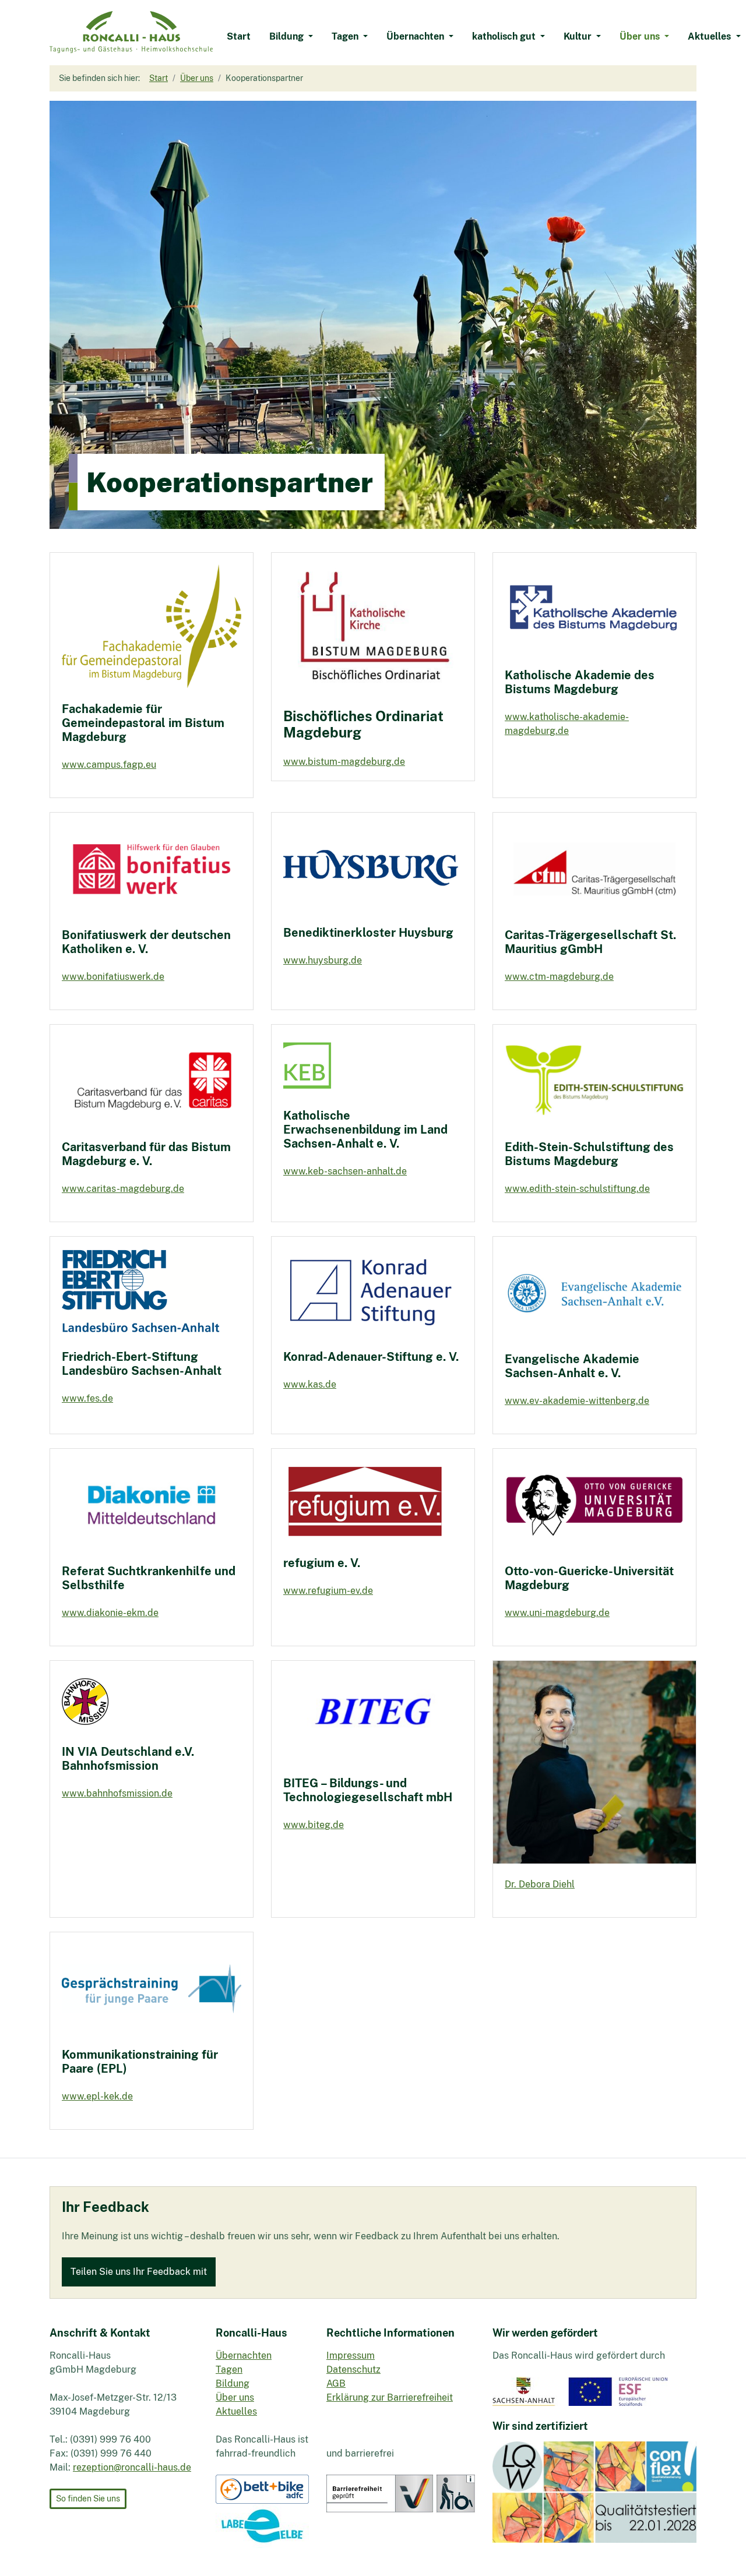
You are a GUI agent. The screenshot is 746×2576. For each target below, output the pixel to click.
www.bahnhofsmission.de (117, 1793)
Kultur (579, 36)
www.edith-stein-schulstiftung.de (577, 1189)
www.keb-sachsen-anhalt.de (345, 1171)
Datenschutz (353, 2369)
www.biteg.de (314, 1825)
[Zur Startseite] (131, 32)
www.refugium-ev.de (328, 1591)
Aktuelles (710, 36)
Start (239, 36)
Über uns (641, 36)
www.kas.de (310, 1384)
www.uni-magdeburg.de (557, 1613)
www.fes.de (87, 1398)
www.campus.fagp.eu (109, 765)
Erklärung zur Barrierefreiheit (390, 2397)
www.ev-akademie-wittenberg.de (577, 1401)
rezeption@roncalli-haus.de (132, 2467)
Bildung (288, 36)
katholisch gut (505, 36)
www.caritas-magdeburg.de (123, 1189)
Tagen (346, 36)
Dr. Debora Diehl (540, 1884)
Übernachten (416, 36)
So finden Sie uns (88, 2499)
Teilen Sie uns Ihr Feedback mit (139, 2272)
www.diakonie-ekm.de (110, 1613)
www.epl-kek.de (97, 2096)
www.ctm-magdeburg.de (559, 977)
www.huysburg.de (323, 960)
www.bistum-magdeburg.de (344, 762)
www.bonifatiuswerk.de (113, 977)
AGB (336, 2383)
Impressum (351, 2356)
